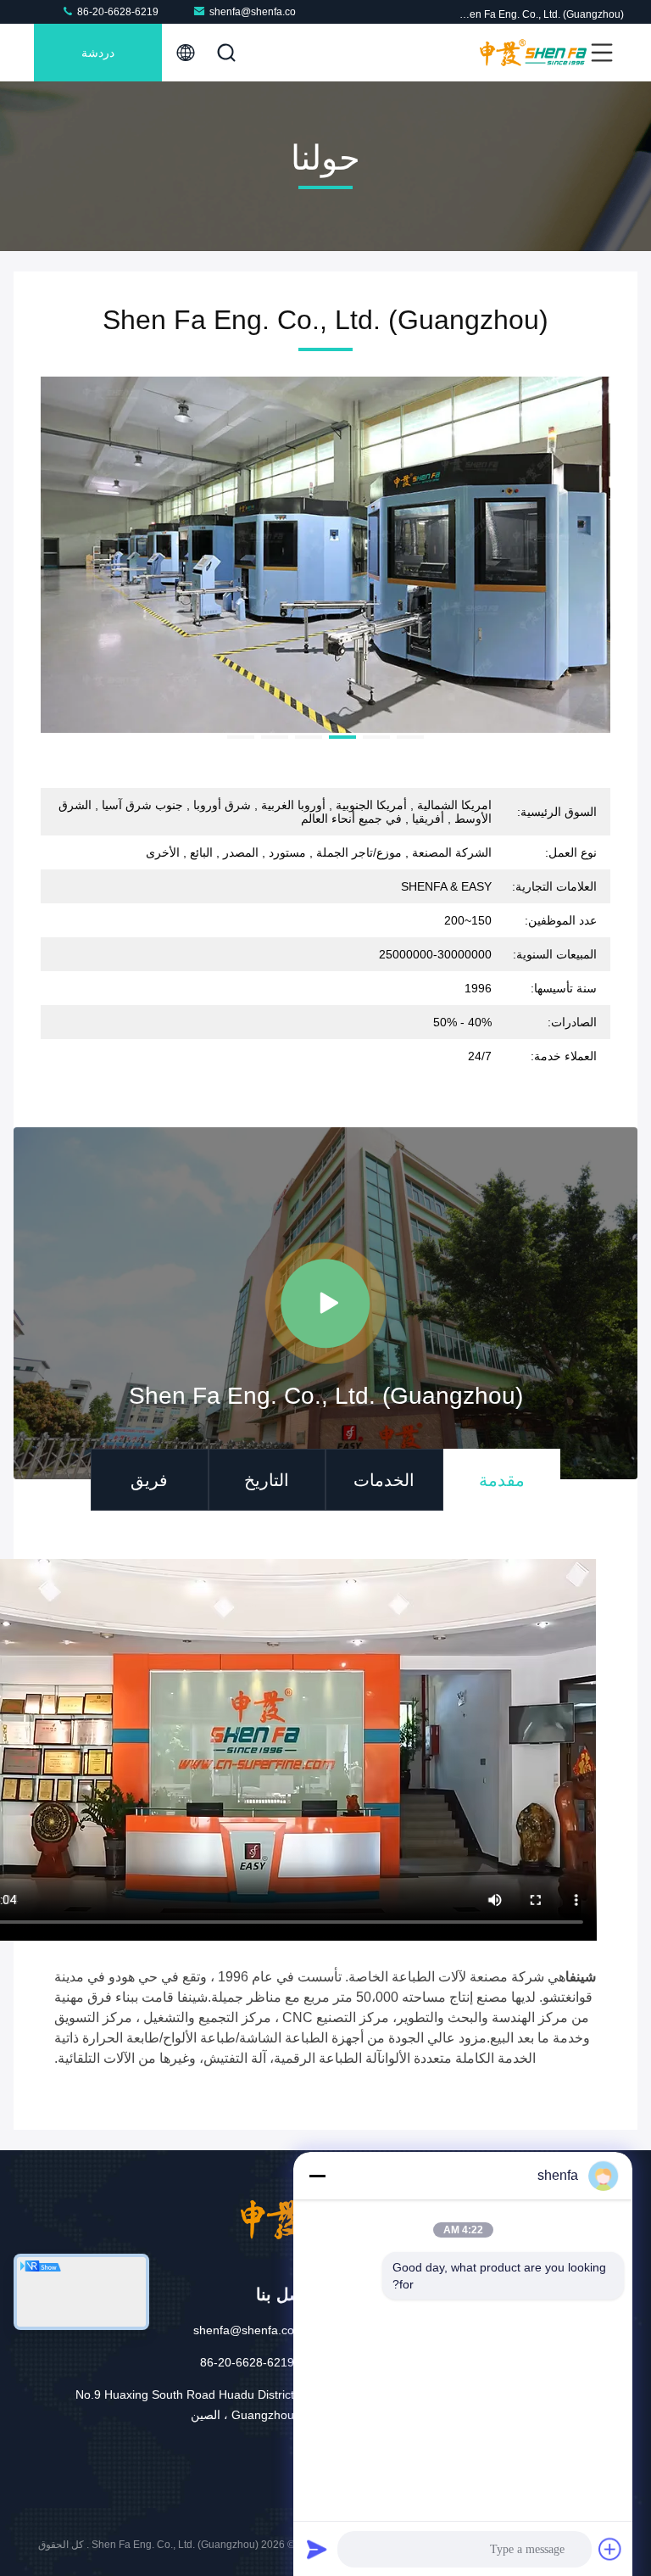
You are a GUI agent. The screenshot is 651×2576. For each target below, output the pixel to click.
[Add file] (610, 2549)
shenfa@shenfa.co (253, 12)
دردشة (98, 53)
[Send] (317, 2549)
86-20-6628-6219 (117, 12)
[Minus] (317, 2176)
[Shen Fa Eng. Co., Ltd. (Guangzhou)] (533, 53)
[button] (410, 737)
